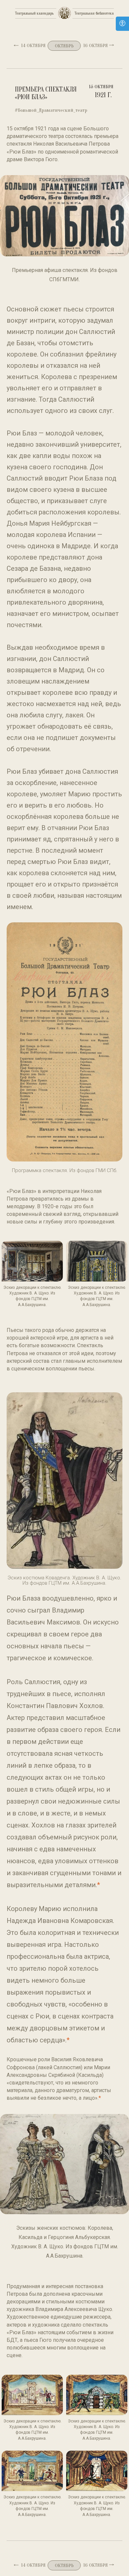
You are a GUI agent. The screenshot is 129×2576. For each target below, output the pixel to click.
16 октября (96, 46)
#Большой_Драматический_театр (51, 110)
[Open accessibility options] (122, 24)
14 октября (33, 46)
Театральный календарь (34, 13)
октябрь (64, 46)
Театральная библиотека (94, 13)
